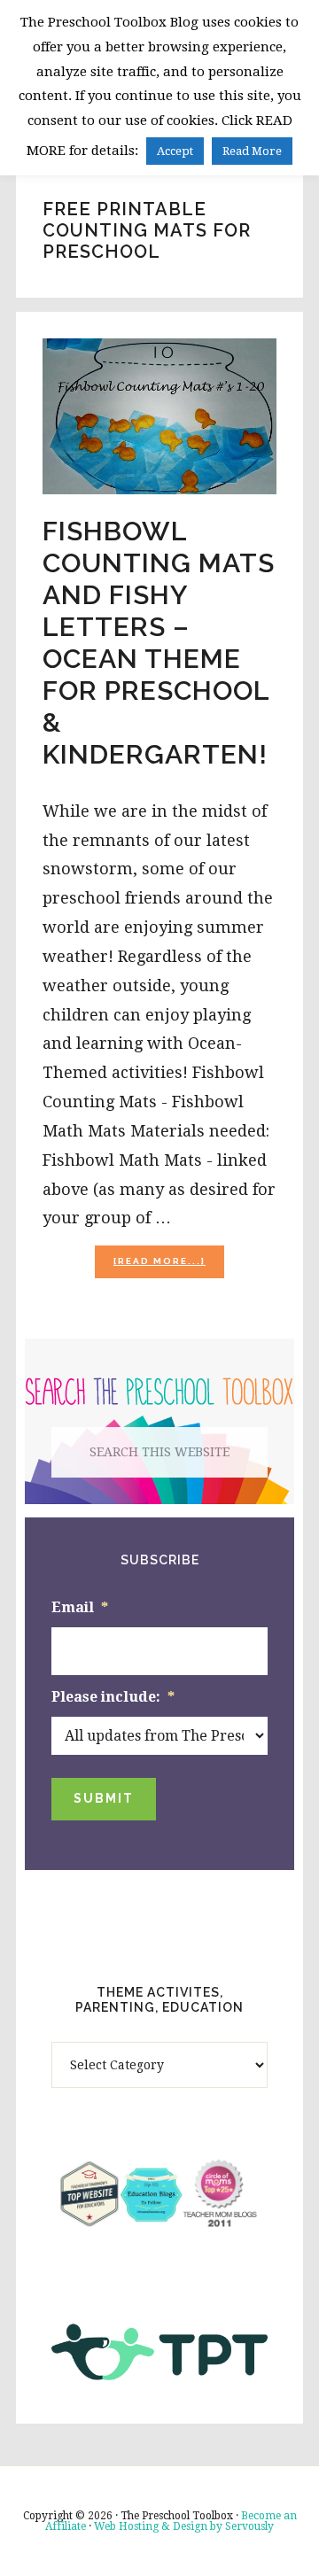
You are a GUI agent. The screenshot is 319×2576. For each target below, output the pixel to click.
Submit (104, 1798)
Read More (252, 151)
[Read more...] (169, 1266)
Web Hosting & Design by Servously (184, 2526)
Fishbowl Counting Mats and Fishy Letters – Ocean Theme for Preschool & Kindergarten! (159, 643)
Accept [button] (175, 151)
